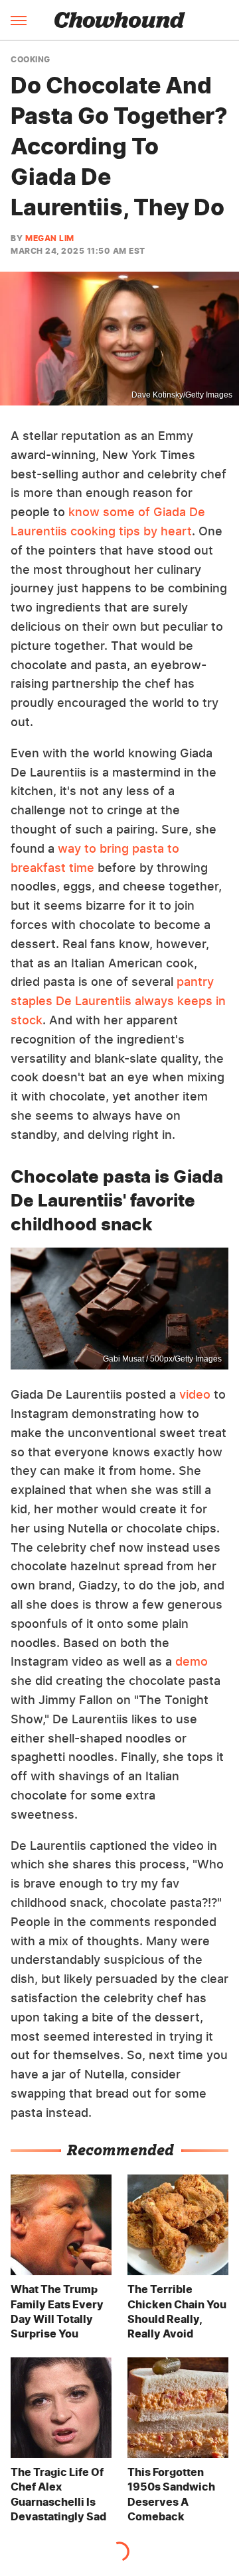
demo (192, 1661)
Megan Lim (50, 238)
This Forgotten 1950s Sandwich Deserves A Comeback (171, 2494)
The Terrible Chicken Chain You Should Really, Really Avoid (177, 2311)
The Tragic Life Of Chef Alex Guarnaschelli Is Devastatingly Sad (58, 2494)
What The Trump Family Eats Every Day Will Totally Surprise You (57, 2311)
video (195, 1394)
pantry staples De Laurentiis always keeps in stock (118, 1001)
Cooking (31, 60)
